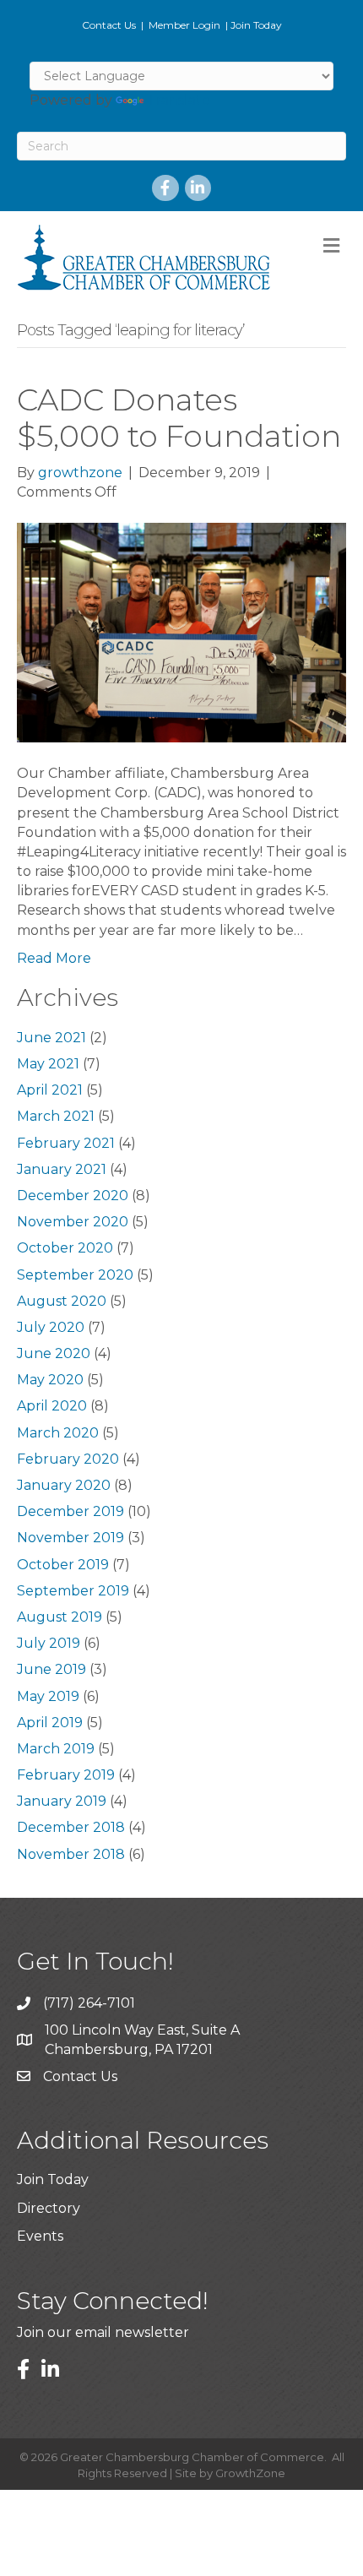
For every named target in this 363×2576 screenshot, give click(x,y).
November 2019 (70, 1538)
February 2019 (66, 1775)
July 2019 (49, 1643)
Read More (54, 958)
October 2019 (63, 1565)
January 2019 (62, 1801)
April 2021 (50, 1090)
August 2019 (60, 1617)
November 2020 (73, 1222)
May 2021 (48, 1064)
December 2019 (70, 1511)
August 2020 (62, 1301)
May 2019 (48, 1696)
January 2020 (64, 1485)
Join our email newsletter (103, 2332)
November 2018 (71, 1854)
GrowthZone (250, 2473)
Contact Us (109, 25)
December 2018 (71, 1827)
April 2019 (50, 1723)
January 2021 (62, 1169)
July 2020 (51, 1327)
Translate (179, 100)
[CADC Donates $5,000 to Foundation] (181, 632)
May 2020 (50, 1380)
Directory (49, 2208)
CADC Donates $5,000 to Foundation (179, 418)
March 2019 (56, 1749)
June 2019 (51, 1669)
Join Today (256, 25)
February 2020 (68, 1459)
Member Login (184, 25)
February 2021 (66, 1143)
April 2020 (52, 1406)
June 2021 (51, 1038)
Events (40, 2236)
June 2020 (54, 1353)
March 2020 (58, 1433)
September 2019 (73, 1591)
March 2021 (56, 1116)
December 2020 (73, 1196)
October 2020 (65, 1248)
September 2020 (75, 1275)
